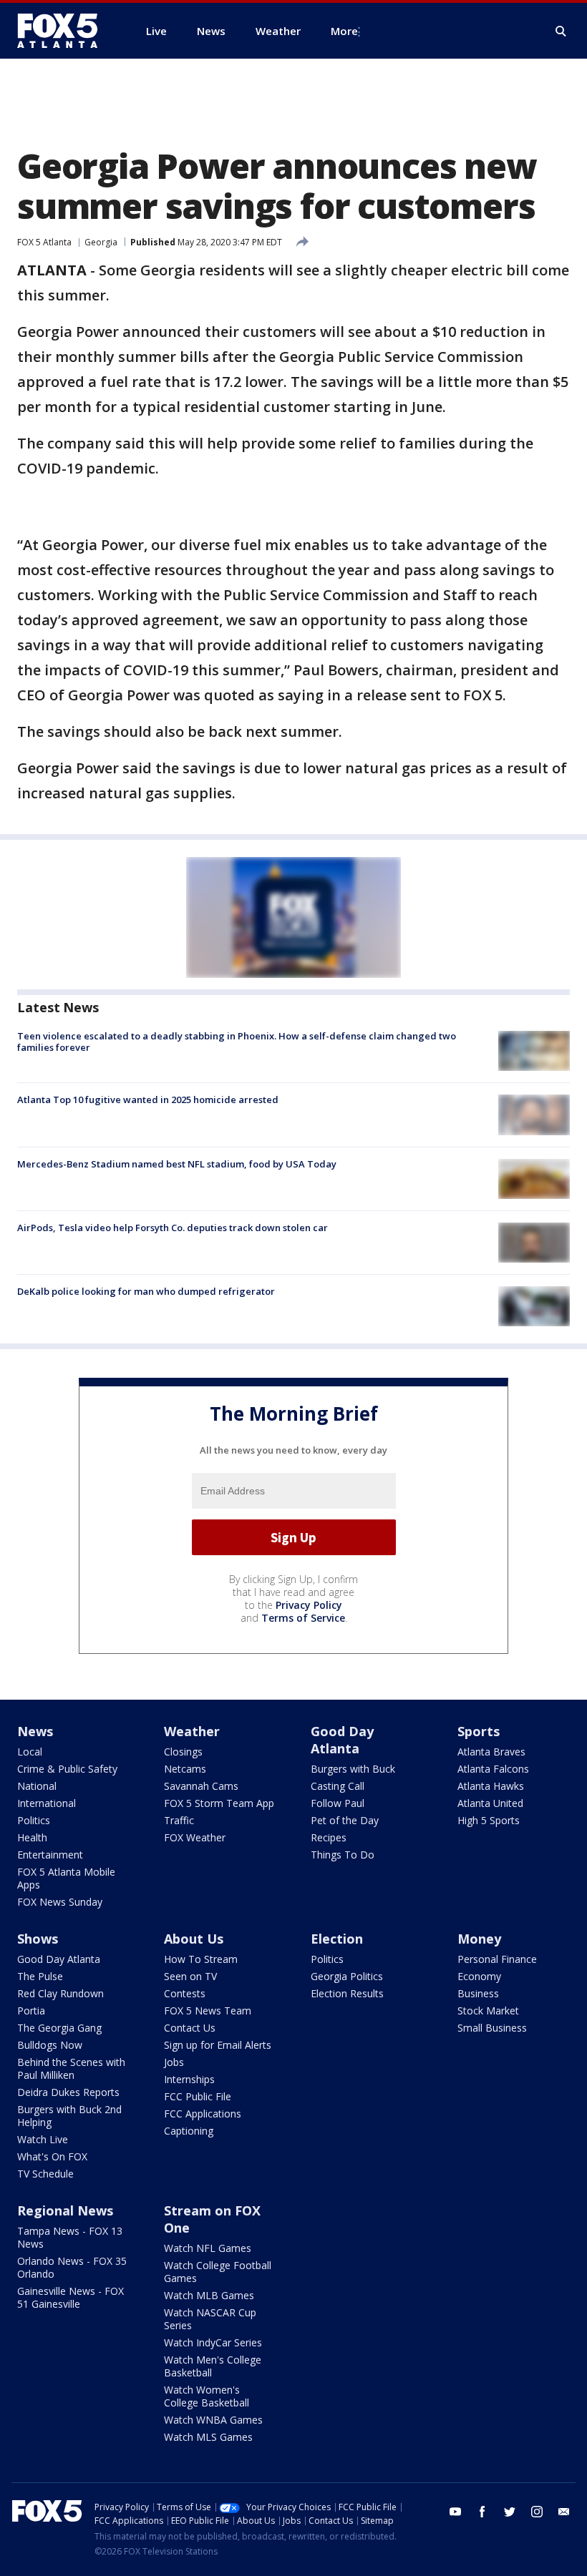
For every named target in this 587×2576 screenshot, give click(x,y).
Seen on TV (190, 1976)
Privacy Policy (309, 1605)
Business (478, 1993)
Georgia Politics (347, 1976)
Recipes (329, 1837)
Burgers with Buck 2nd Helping (69, 2116)
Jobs (174, 2062)
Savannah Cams (201, 1786)
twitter (510, 2512)
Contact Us (190, 2028)
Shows (38, 1939)
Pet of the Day (345, 1820)
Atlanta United (490, 1803)
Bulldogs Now (50, 2045)
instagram (537, 2512)
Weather (192, 1731)
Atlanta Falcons (493, 1769)
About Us (194, 1939)
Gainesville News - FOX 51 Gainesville (71, 2297)
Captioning (189, 2131)
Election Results (347, 1993)
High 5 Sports (489, 1820)
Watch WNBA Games (213, 2420)
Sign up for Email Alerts (218, 2045)
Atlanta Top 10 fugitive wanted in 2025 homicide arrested (148, 1100)
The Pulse (40, 1976)
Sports (479, 1731)
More (344, 31)
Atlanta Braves (491, 1752)
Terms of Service (303, 1618)
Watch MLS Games (208, 2437)
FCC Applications (203, 2114)
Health (32, 1837)
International (47, 1803)
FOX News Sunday (60, 1902)
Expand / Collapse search (561, 31)
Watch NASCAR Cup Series (210, 2319)
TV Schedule (45, 2174)
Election (337, 1939)
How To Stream (201, 1959)
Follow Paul (338, 1803)
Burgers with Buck (353, 1769)
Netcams (185, 1769)
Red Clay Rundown (60, 1993)
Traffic (179, 1820)
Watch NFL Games (208, 2248)
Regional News (65, 2210)
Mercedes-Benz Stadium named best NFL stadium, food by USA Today (177, 1164)
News (35, 1731)
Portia (31, 2011)
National (37, 1786)
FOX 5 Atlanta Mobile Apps (66, 1878)
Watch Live (43, 2139)
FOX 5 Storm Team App (219, 1803)
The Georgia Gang (59, 2028)
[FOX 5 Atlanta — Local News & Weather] (64, 31)
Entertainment (50, 1855)
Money (479, 1939)
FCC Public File (198, 2096)
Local (30, 1752)
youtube (455, 2512)
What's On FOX (52, 2156)
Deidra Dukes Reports (68, 2092)
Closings (183, 1752)
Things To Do (343, 1855)
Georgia (101, 242)
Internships (189, 2079)
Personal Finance (497, 1959)
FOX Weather (195, 1837)
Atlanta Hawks (491, 1786)
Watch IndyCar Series (213, 2342)
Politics (34, 1820)
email (564, 2512)
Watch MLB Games (209, 2295)
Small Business (492, 2028)
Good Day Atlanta (342, 1740)
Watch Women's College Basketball (207, 2396)
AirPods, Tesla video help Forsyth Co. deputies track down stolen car (173, 1228)
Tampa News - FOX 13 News (70, 2237)
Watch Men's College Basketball (213, 2366)
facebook (482, 2512)
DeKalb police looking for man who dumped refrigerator (146, 1291)
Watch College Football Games (218, 2272)
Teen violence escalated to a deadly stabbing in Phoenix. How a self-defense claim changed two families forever (237, 1042)
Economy (479, 1976)
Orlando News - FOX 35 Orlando (72, 2267)
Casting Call (338, 1786)
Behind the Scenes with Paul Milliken (71, 2068)
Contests (185, 1993)
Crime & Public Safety (67, 1769)
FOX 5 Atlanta (44, 242)
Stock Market (488, 2011)
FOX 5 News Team (208, 2011)
